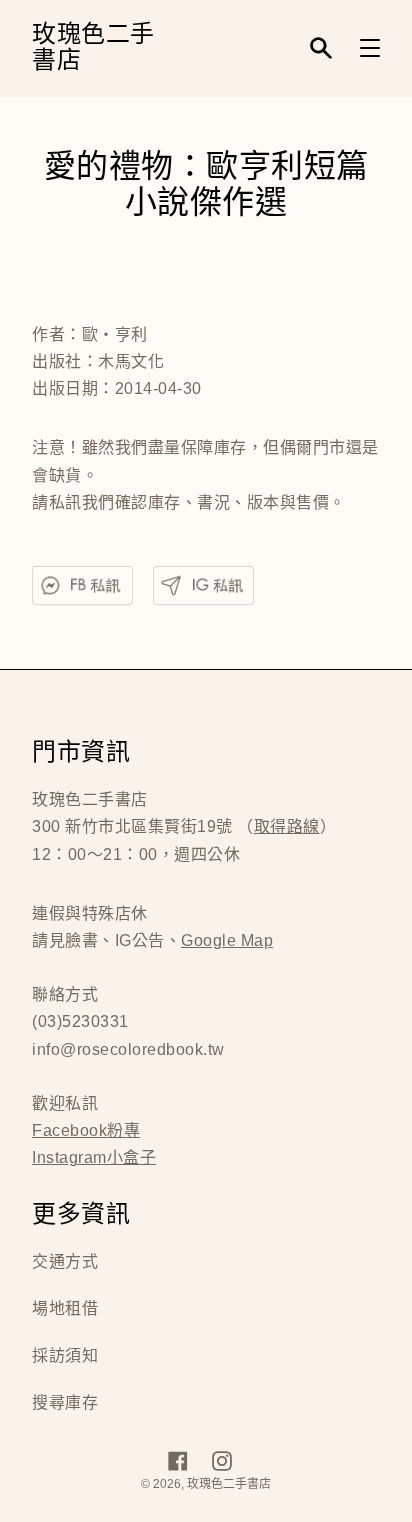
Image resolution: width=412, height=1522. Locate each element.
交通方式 (65, 1261)
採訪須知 (65, 1355)
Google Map (227, 940)
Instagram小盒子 (94, 1157)
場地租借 (65, 1308)
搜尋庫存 (65, 1402)
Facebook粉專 (86, 1130)
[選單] (370, 48)
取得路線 (287, 826)
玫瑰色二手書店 (93, 48)
